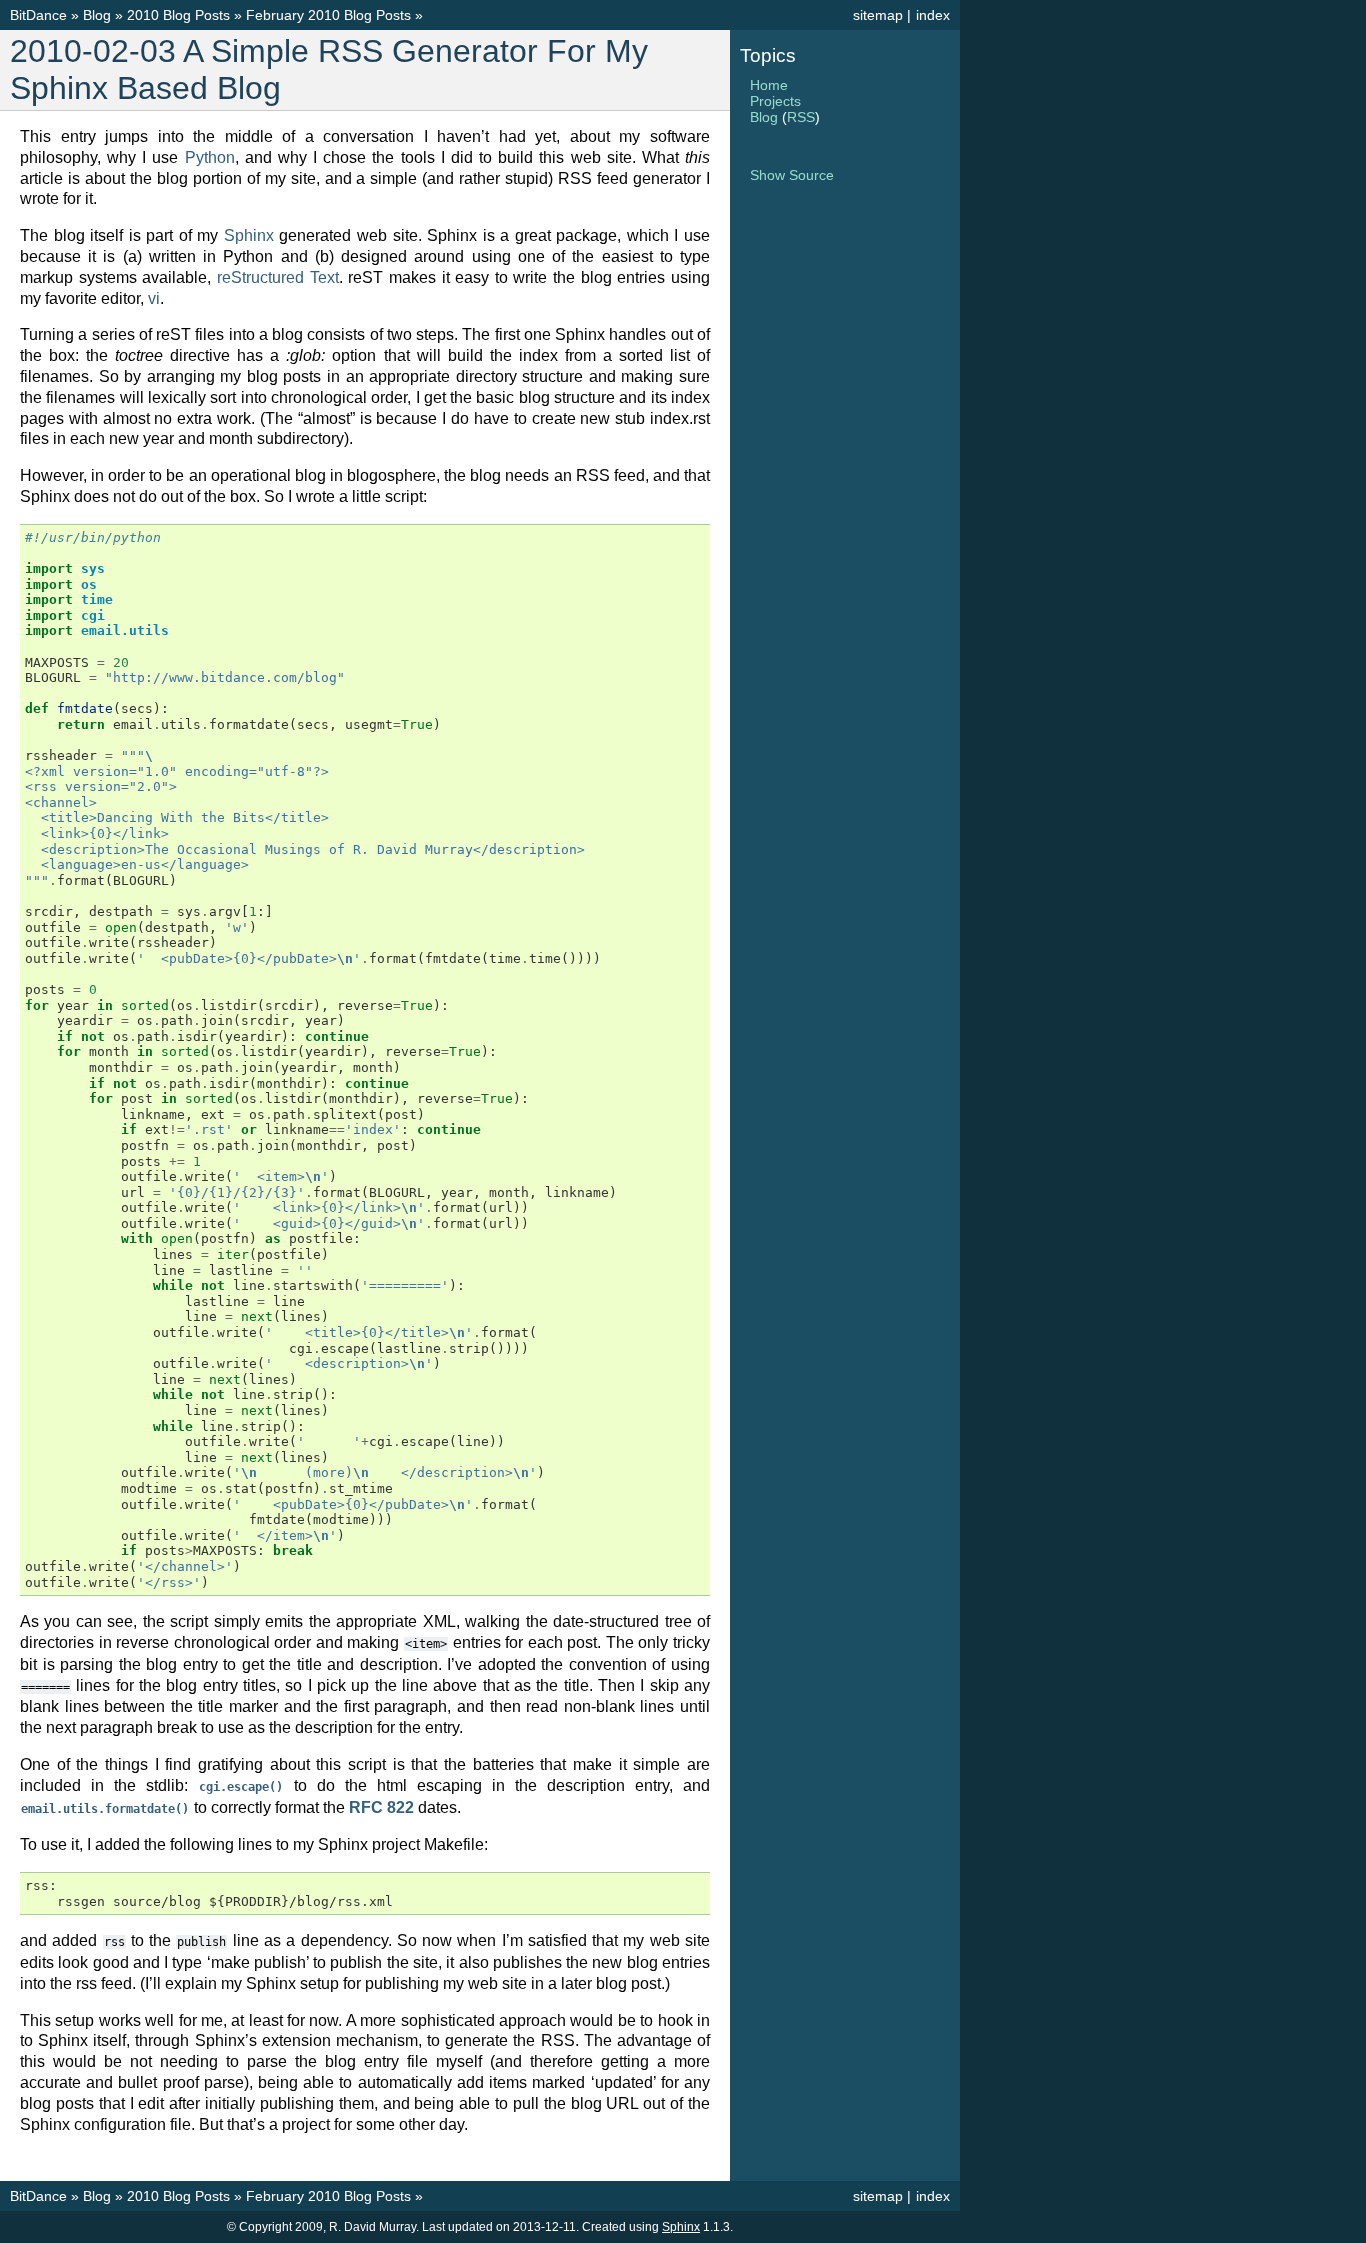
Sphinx (249, 235)
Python (210, 157)
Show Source (792, 175)
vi (154, 298)
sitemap (878, 15)
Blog (97, 15)
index (933, 15)
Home (769, 85)
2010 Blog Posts (178, 15)
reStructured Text (278, 277)
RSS (801, 117)
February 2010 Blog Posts (328, 15)
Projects (775, 101)
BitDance (38, 15)
